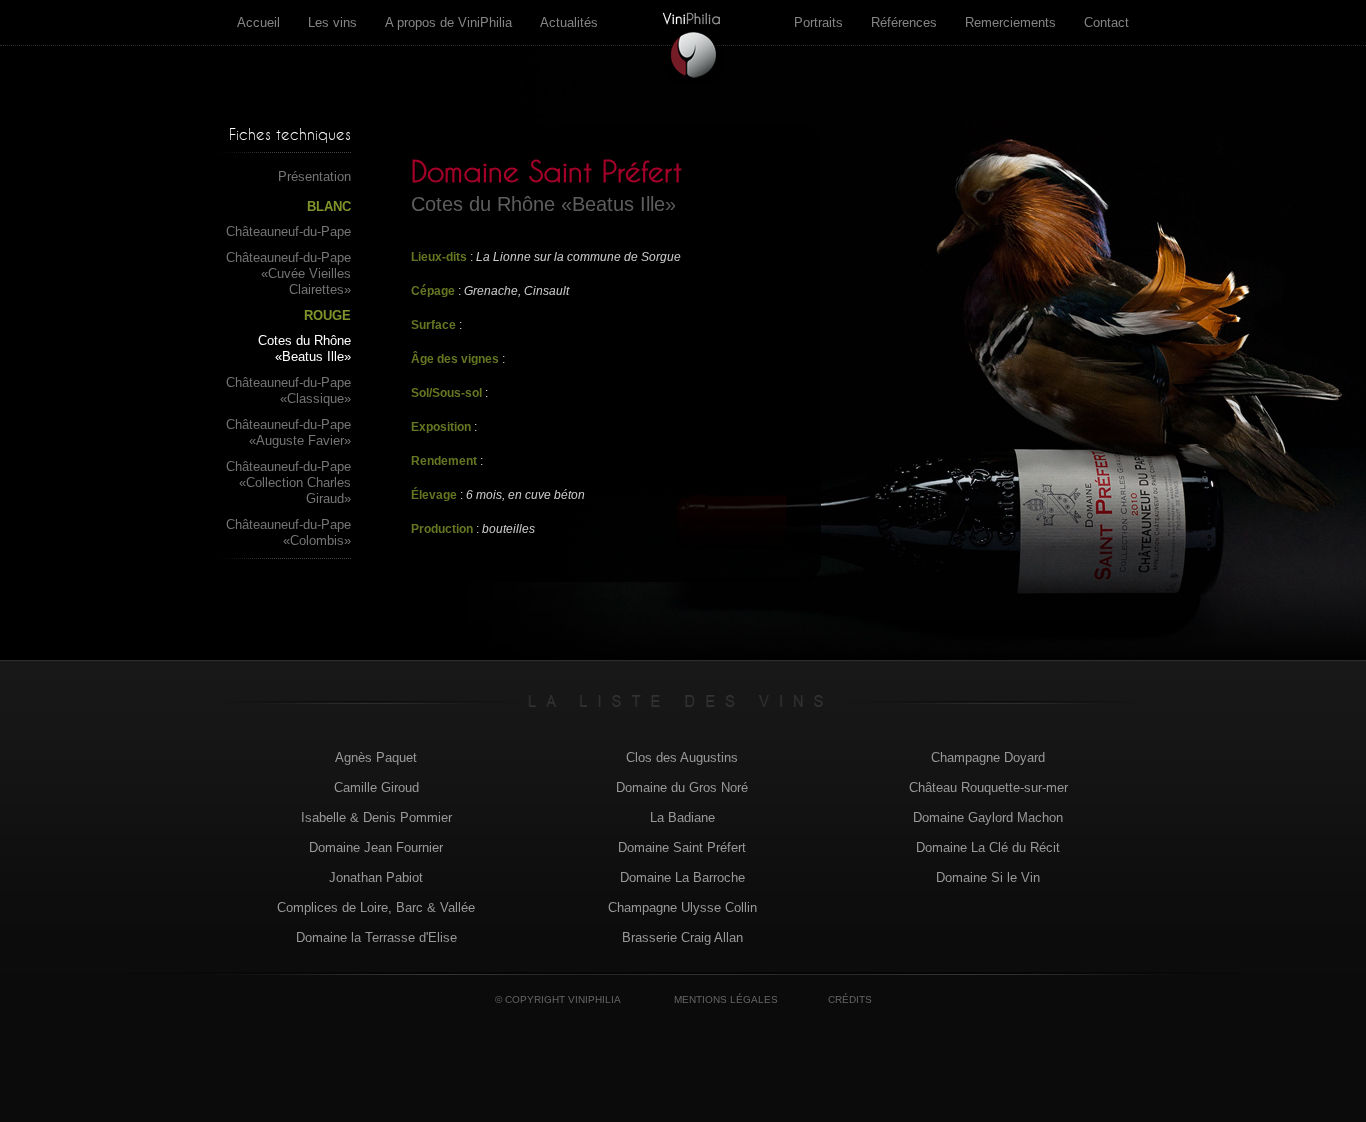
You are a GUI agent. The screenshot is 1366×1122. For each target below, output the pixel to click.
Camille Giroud (376, 787)
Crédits (850, 999)
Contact (1106, 22)
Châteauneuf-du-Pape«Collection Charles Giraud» (288, 482)
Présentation (314, 176)
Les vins (332, 22)
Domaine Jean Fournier (376, 847)
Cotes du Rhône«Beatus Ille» (304, 348)
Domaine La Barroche (682, 877)
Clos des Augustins (682, 757)
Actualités (569, 22)
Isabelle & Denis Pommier (376, 817)
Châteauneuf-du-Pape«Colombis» (288, 532)
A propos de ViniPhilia (448, 22)
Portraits (818, 22)
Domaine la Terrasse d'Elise (376, 937)
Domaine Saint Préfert (682, 847)
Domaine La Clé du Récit (988, 847)
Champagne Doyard (988, 757)
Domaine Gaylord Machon (988, 817)
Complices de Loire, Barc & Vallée (376, 907)
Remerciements (1010, 22)
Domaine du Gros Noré (682, 787)
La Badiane (682, 817)
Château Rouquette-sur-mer (988, 787)
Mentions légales (726, 999)
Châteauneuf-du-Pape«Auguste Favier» (288, 432)
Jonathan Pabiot (376, 877)
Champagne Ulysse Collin (682, 907)
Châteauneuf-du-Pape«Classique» (288, 390)
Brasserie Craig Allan (682, 937)
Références (904, 22)
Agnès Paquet (376, 757)
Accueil (258, 22)
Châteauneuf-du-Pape (288, 231)
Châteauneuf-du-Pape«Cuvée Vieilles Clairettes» (288, 273)
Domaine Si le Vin (988, 877)
